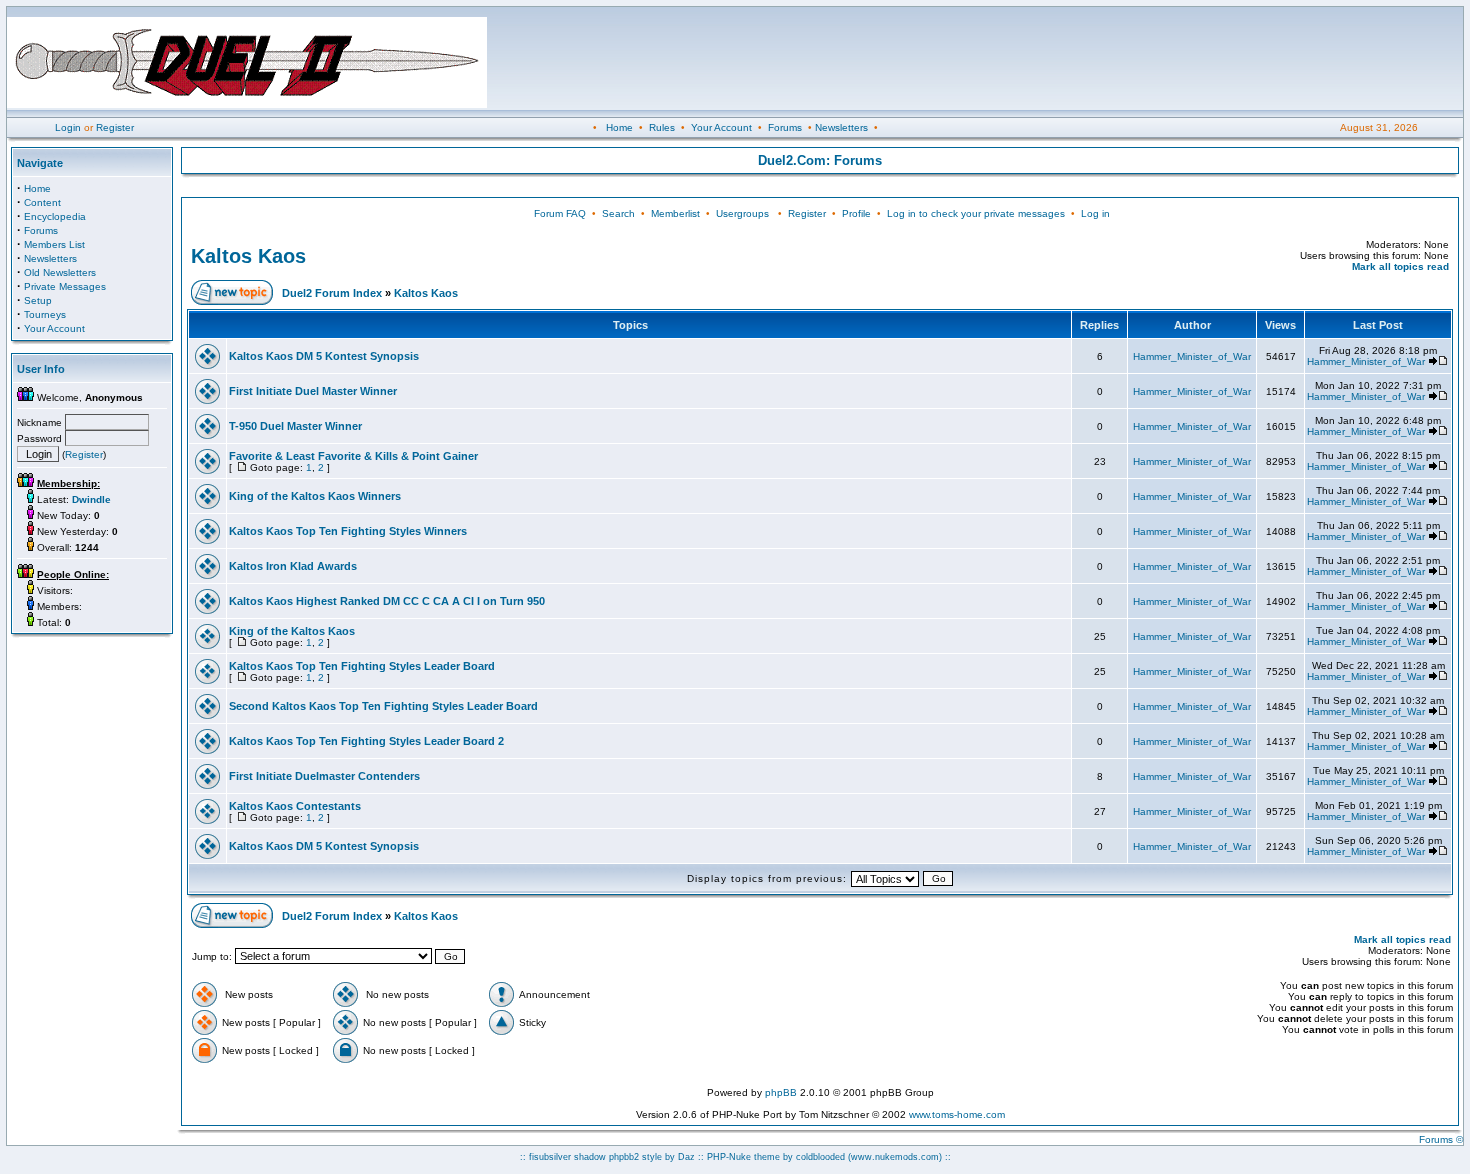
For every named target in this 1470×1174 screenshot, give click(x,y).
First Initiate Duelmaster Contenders (324, 776)
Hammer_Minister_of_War (1192, 356)
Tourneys (45, 314)
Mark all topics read (1400, 266)
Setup (38, 300)
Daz (686, 1157)
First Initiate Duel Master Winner (313, 391)
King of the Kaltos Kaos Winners (315, 496)
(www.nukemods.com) (895, 1157)
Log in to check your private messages (976, 213)
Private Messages (65, 286)
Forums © (1441, 1139)
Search (618, 213)
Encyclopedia (55, 216)
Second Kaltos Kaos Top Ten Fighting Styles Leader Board (383, 706)
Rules (662, 127)
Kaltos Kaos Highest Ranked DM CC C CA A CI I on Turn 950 (387, 601)
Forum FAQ (560, 213)
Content (42, 202)
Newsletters (841, 127)
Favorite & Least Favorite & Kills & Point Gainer (353, 456)
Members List (54, 244)
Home (619, 127)
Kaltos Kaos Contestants (295, 806)
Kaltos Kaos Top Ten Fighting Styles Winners (348, 531)
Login (68, 127)
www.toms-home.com (957, 1114)
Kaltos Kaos (248, 256)
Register (115, 127)
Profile (856, 213)
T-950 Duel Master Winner (295, 426)
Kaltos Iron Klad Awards (293, 566)
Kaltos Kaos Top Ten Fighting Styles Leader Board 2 (366, 741)
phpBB (781, 1092)
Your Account (721, 127)
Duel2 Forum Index (332, 293)
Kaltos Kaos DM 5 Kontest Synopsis (324, 356)
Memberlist (675, 213)
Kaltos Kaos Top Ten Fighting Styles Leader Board (362, 666)
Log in (1095, 213)
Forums (785, 127)
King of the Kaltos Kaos (292, 631)
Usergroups (742, 213)
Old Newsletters (60, 272)
